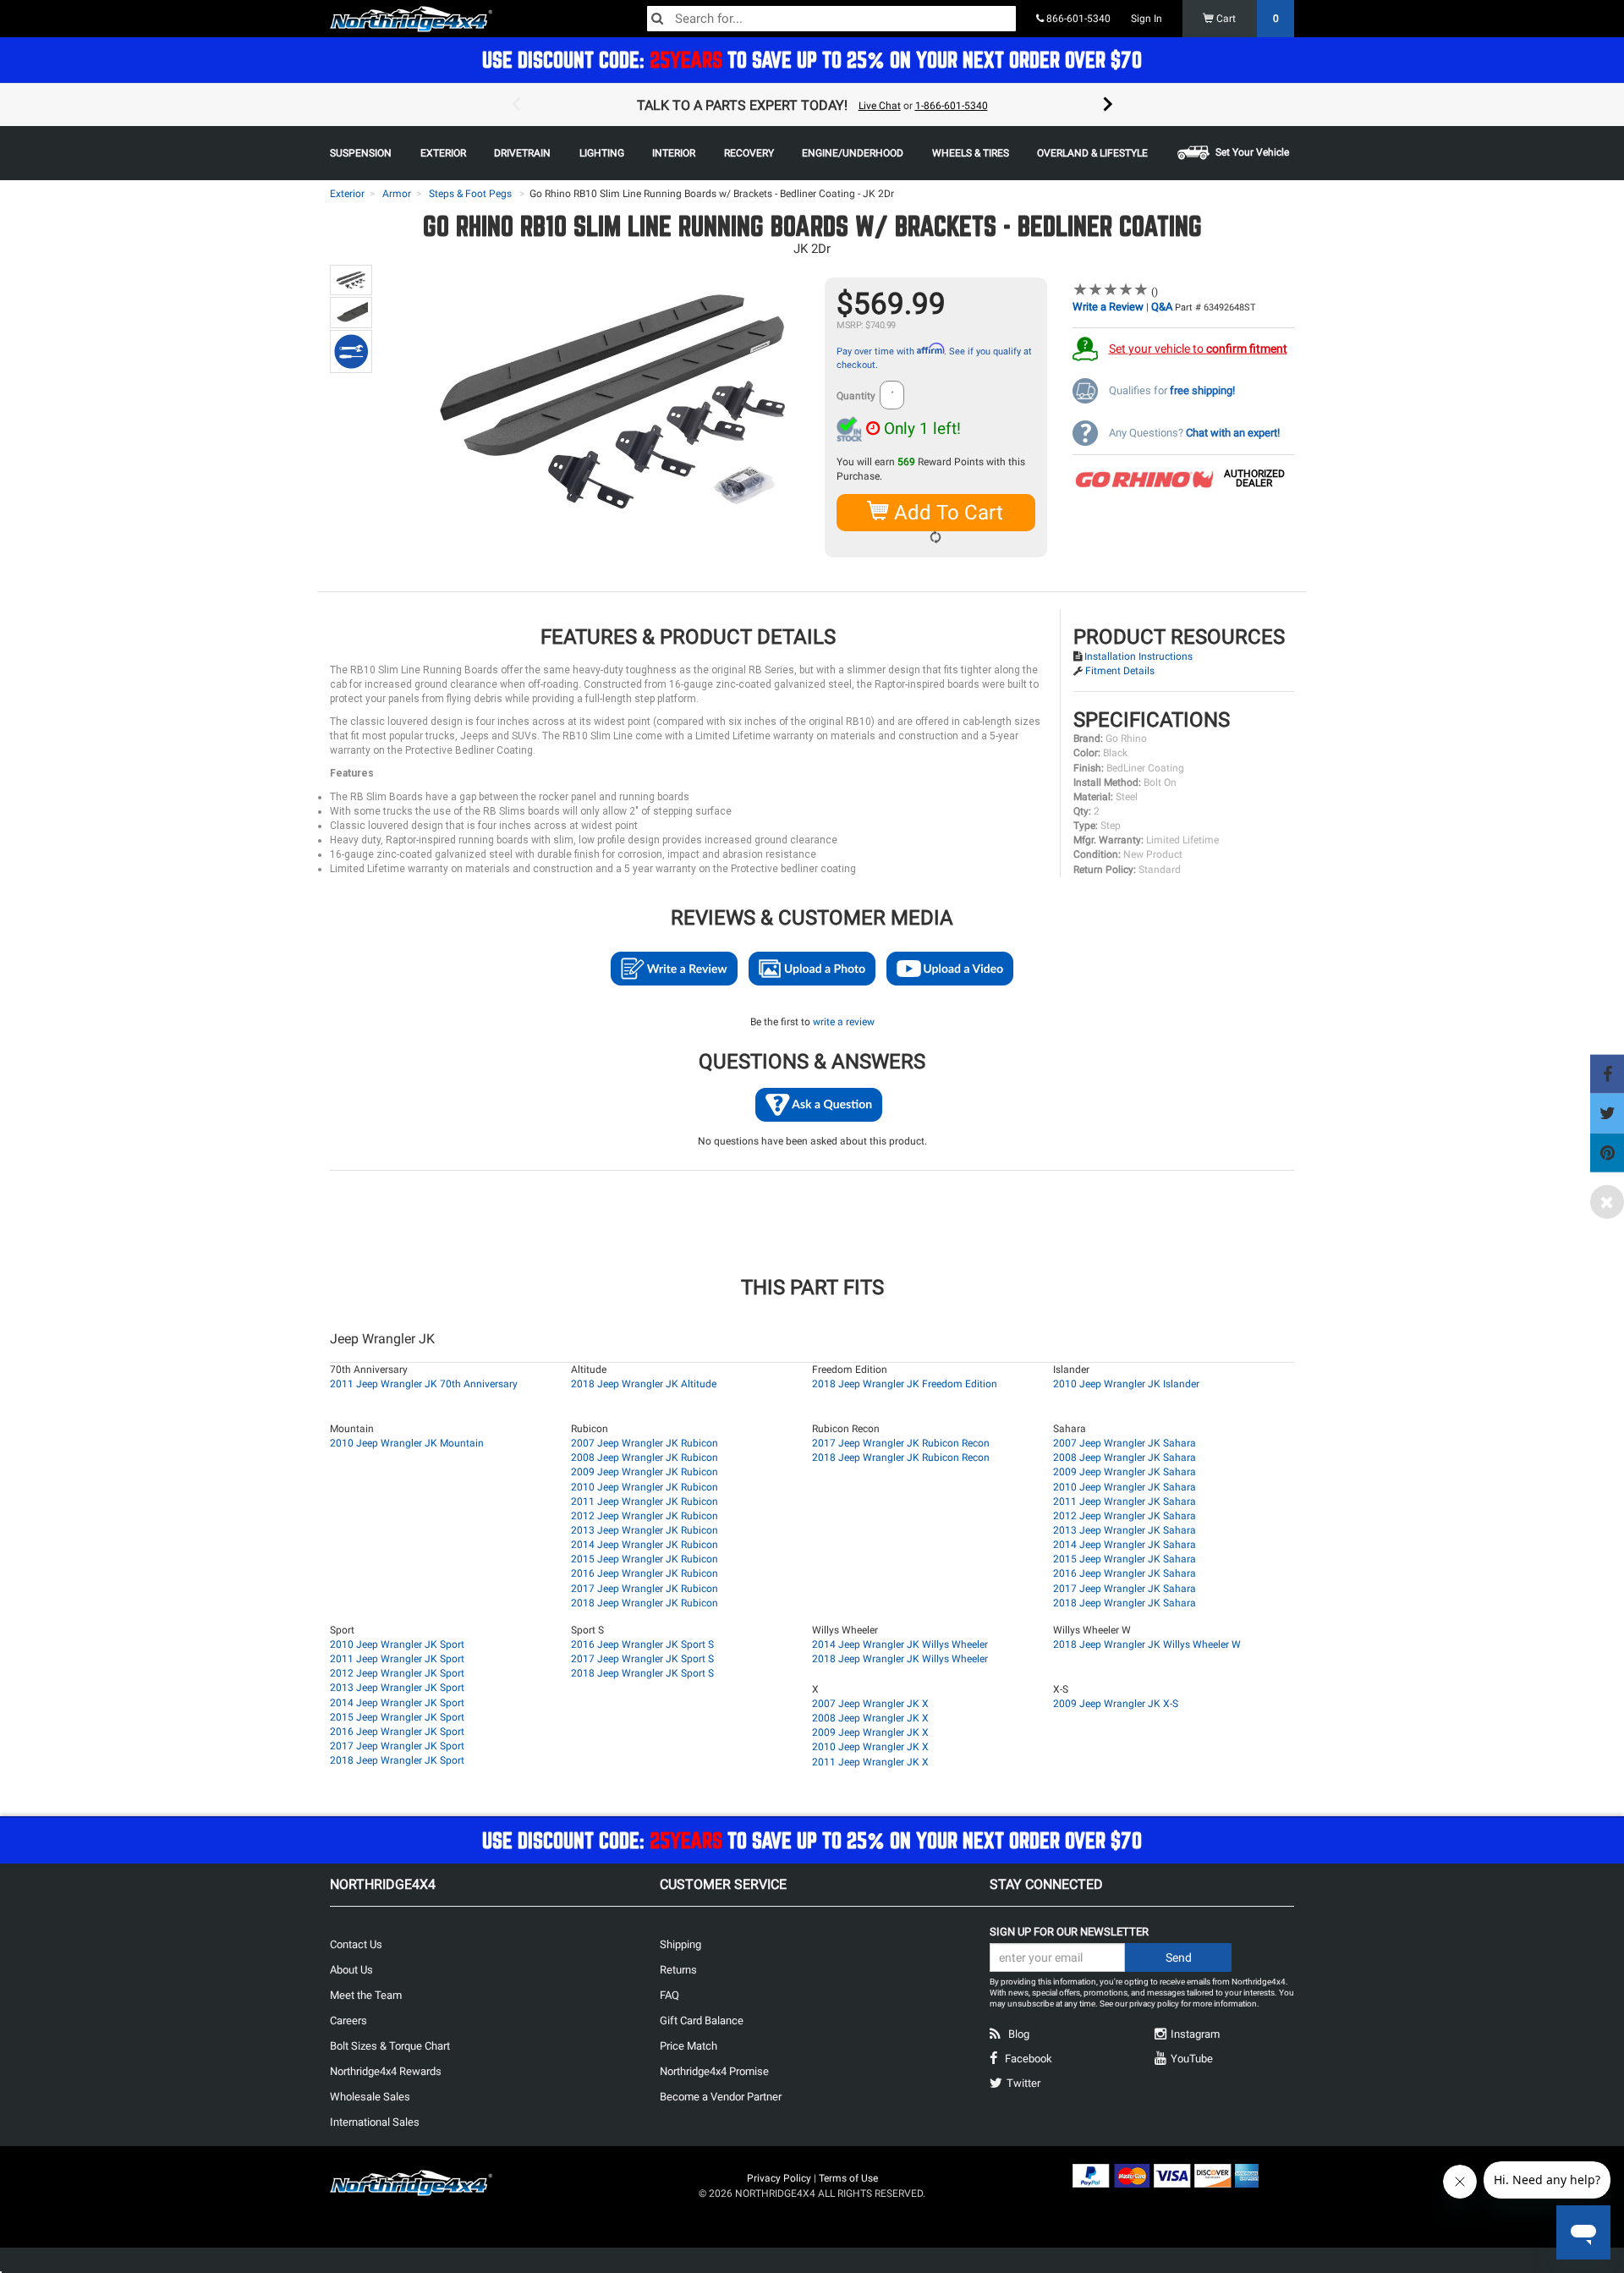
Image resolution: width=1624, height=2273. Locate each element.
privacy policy (1154, 2004)
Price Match (689, 2046)
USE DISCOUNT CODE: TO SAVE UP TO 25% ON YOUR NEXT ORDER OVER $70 (812, 60)
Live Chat (880, 106)
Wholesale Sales (370, 2097)
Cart (1246, 19)
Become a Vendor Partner (721, 2097)
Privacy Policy (779, 2178)
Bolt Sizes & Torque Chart (390, 2046)
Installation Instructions (1138, 656)
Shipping (680, 1944)
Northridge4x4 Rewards (386, 2071)
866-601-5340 (1077, 19)
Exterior (347, 194)
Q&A (1162, 307)
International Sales (375, 2122)
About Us (351, 1970)
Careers (348, 2020)
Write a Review (1108, 307)
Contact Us (356, 1944)
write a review (844, 1022)
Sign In (1147, 19)
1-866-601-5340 (952, 106)
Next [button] (1108, 105)
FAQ (669, 1995)
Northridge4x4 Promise (714, 2071)
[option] (812, 105)
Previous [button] (516, 105)
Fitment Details (1120, 671)
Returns (678, 1970)
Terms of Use (848, 2178)
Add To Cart (946, 513)
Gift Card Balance (702, 2020)
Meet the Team (366, 1995)
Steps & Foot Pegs (470, 194)
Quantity (856, 396)
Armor (397, 194)
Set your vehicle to (1198, 349)
